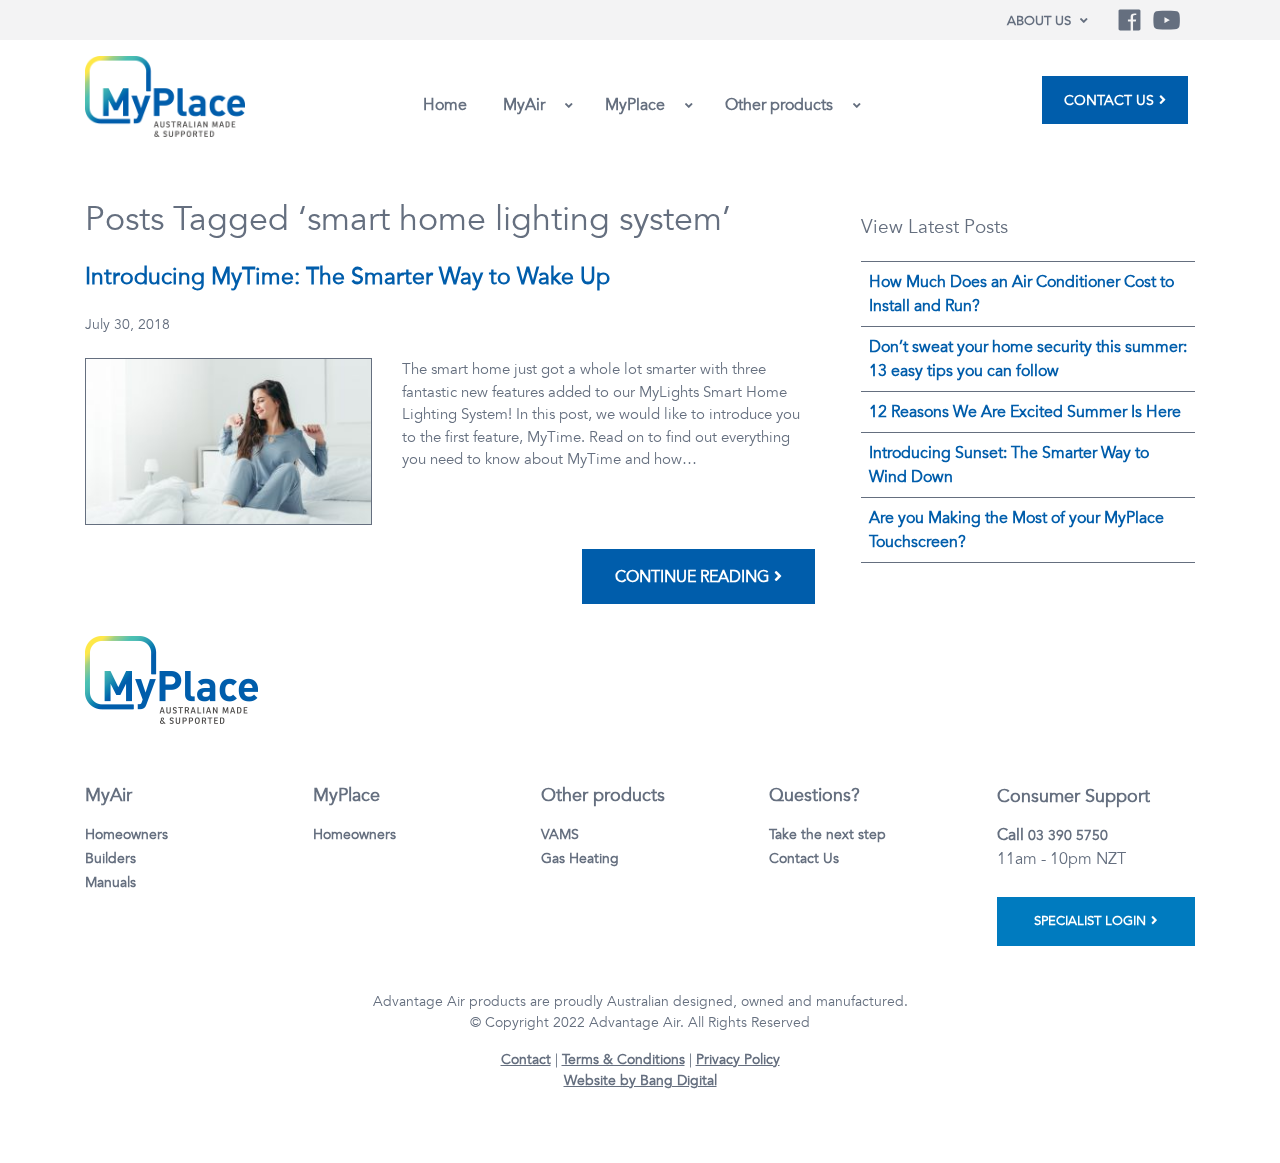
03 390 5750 (1068, 835)
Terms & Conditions (623, 1059)
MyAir (524, 105)
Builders (110, 858)
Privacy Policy (738, 1059)
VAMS (560, 834)
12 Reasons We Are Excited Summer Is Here (1025, 412)
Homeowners (126, 834)
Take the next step (827, 834)
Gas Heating (580, 858)
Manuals (110, 882)
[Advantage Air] (165, 95)
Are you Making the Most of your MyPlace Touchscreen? (1016, 530)
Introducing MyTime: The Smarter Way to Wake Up (347, 277)
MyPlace (635, 105)
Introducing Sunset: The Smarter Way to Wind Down (1009, 465)
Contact (526, 1059)
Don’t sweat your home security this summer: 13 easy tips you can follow (1028, 359)
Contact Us (1109, 100)
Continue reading (692, 577)
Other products (779, 105)
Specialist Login (1090, 921)
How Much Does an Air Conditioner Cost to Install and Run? (1021, 294)
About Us (1039, 21)
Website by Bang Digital (640, 1080)
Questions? (814, 795)
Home (445, 105)
